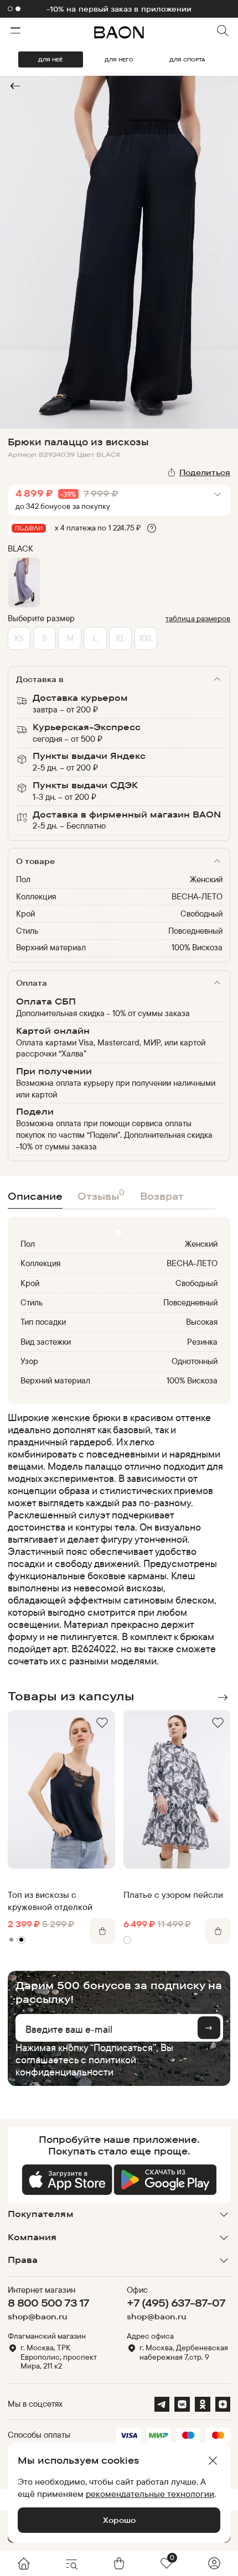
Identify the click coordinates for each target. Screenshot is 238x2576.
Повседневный (195, 931)
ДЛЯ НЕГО (119, 59)
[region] (116, 1539)
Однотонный (195, 1361)
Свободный (201, 914)
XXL (146, 638)
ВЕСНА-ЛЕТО (197, 896)
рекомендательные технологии (150, 2494)
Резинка (202, 1342)
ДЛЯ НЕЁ (50, 59)
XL (120, 638)
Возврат (162, 1196)
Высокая (202, 1322)
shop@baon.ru (38, 2317)
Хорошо (119, 2520)
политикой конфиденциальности (76, 2066)
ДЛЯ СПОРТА (187, 59)
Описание (35, 1196)
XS (19, 638)
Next (223, 1698)
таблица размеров (198, 618)
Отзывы (101, 1195)
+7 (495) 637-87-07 (176, 2303)
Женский (206, 879)
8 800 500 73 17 (48, 2303)
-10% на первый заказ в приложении (119, 9)
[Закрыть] (213, 2461)
